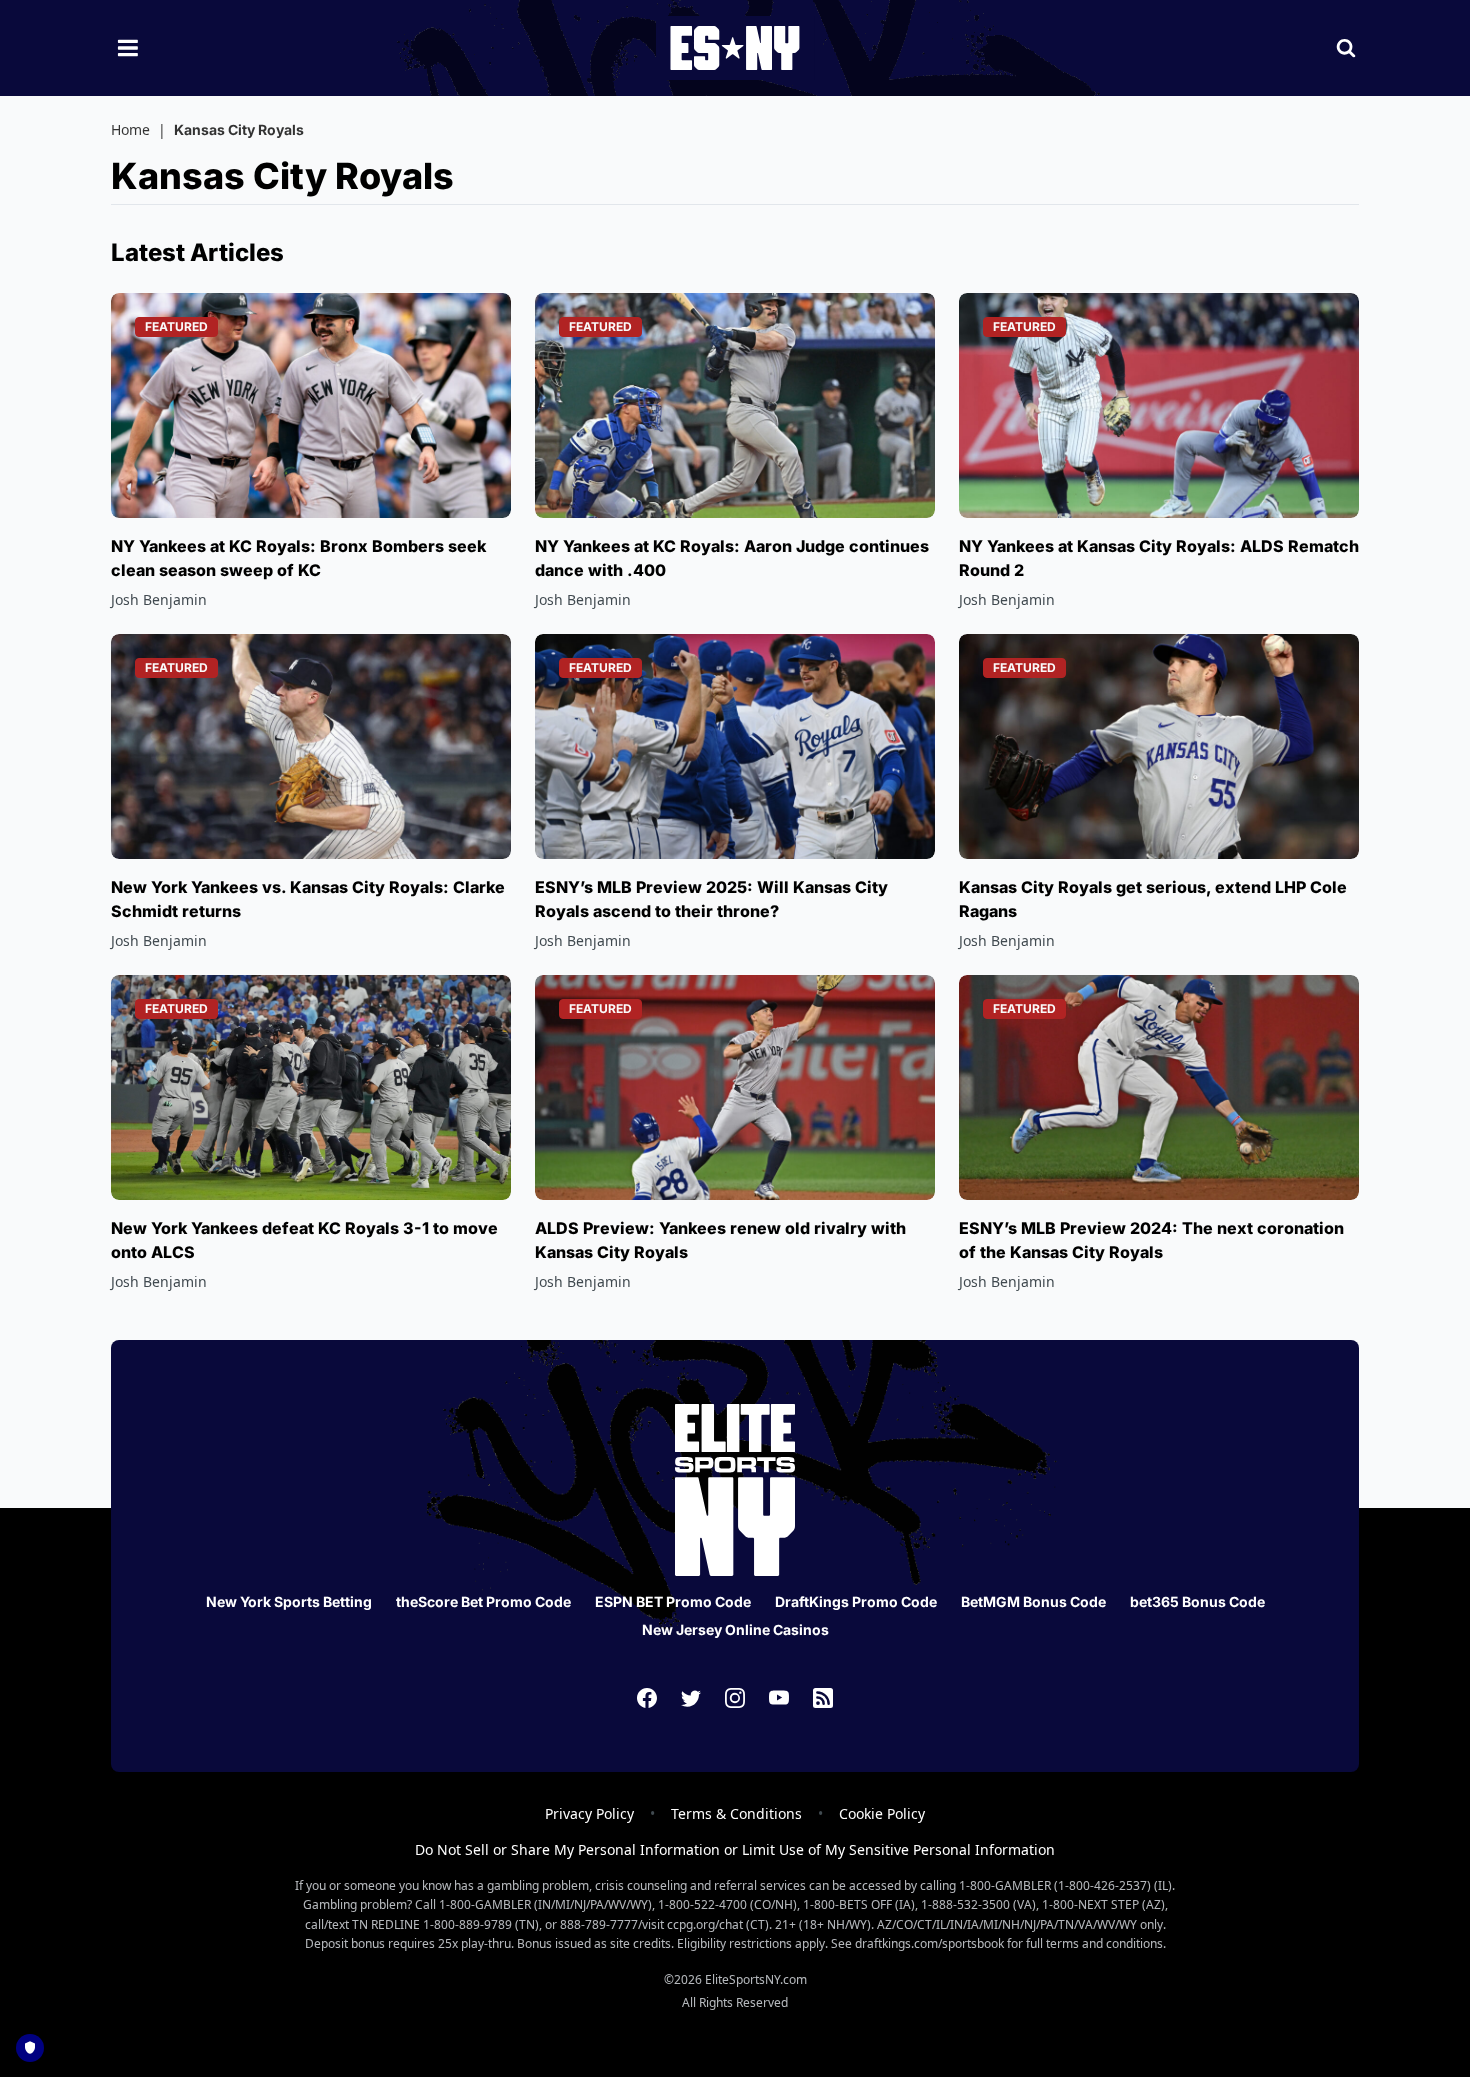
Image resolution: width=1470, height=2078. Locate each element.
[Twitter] (691, 1698)
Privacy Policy (589, 1813)
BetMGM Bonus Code (1033, 1601)
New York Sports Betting (289, 1601)
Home (130, 129)
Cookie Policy (882, 1813)
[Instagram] (735, 1698)
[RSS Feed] (823, 1698)
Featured (176, 326)
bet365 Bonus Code (1197, 1601)
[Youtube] (779, 1698)
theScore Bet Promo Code (483, 1601)
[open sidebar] (128, 48)
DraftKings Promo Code (856, 1601)
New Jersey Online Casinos (735, 1629)
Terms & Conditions (736, 1813)
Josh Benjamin (159, 599)
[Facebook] (647, 1698)
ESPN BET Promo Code (673, 1601)
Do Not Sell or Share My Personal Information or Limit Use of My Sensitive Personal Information (735, 1849)
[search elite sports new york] (1346, 48)
